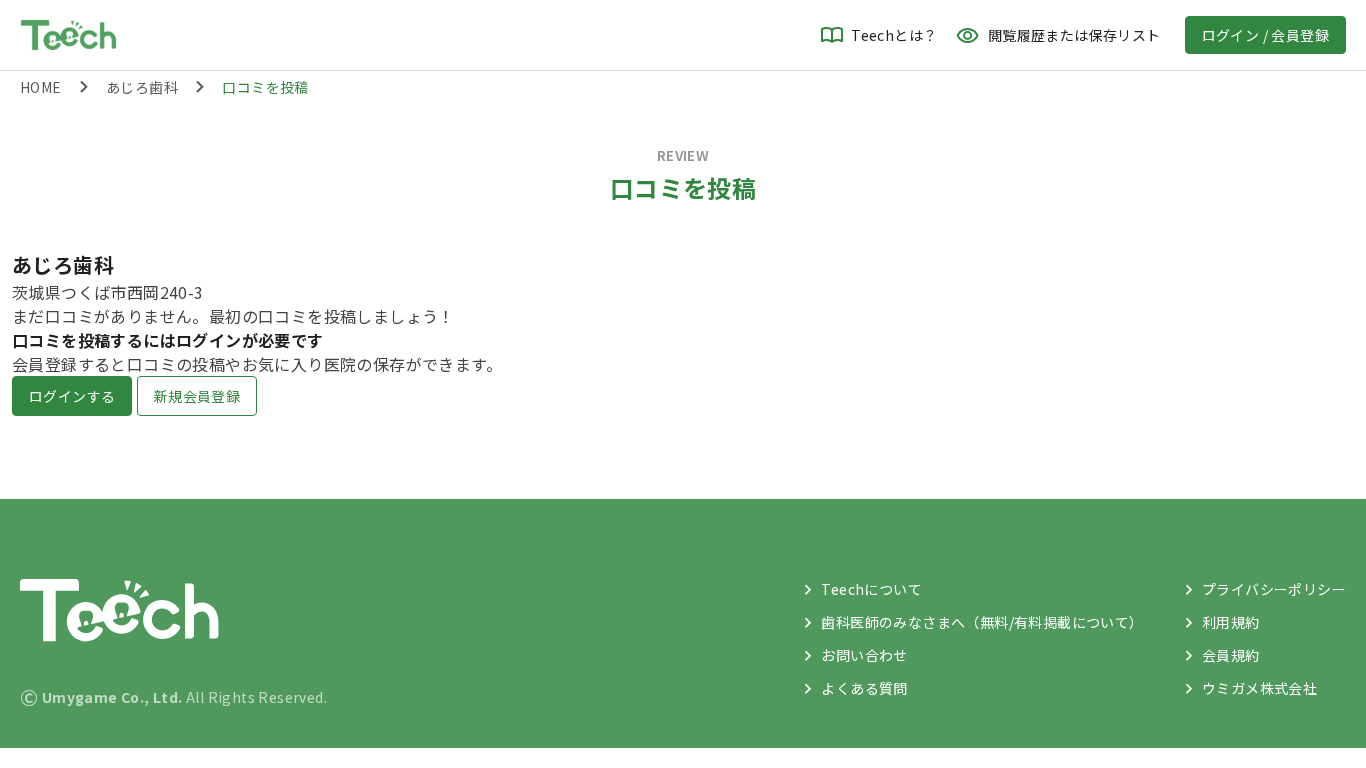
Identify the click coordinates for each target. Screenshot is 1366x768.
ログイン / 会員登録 (1265, 35)
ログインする (72, 396)
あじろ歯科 (142, 87)
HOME (41, 87)
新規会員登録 (197, 396)
